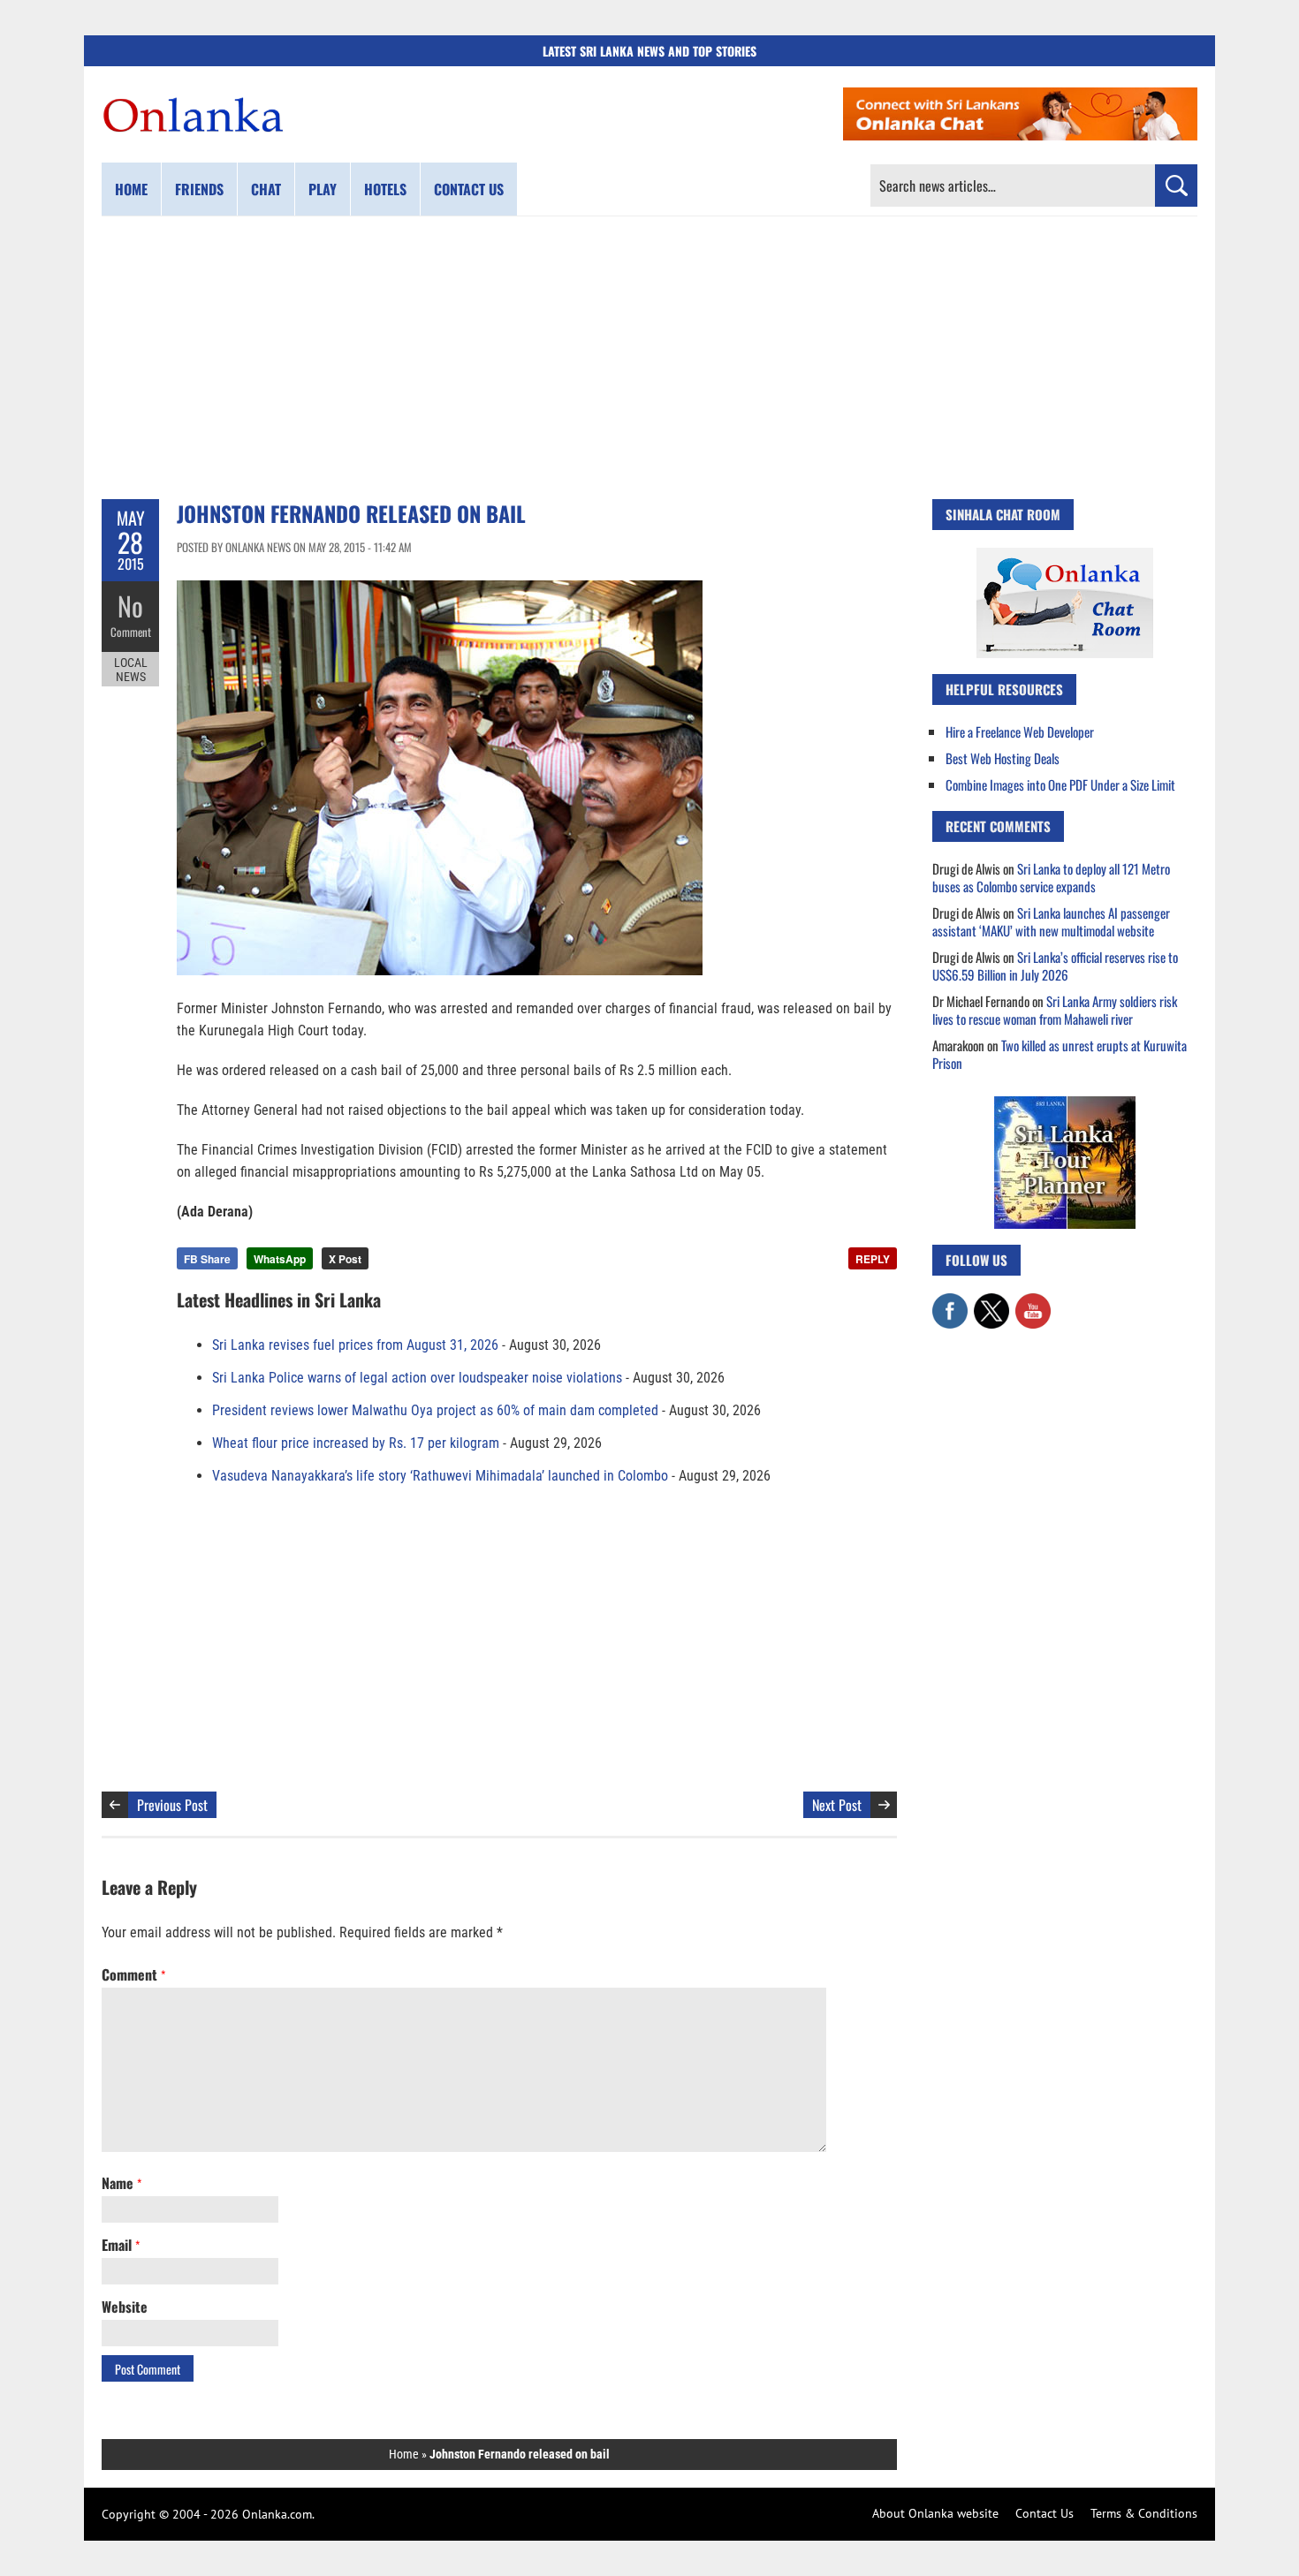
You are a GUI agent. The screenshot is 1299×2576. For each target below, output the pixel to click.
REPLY (873, 1259)
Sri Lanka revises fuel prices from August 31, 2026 (355, 1345)
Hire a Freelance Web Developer (1020, 731)
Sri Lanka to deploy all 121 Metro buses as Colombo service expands (1051, 877)
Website (125, 2307)
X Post (345, 1259)
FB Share (207, 1259)
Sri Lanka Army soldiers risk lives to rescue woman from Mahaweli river (1055, 1010)
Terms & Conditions (1144, 2513)
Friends (199, 189)
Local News (131, 670)
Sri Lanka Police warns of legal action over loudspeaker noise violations (417, 1378)
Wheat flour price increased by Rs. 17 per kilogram (356, 1443)
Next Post (837, 1805)
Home (131, 189)
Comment (131, 632)
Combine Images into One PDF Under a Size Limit (1060, 784)
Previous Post (172, 1805)
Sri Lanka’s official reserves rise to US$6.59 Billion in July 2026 (1055, 966)
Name (122, 2183)
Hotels (385, 189)
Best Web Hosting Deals (1003, 758)
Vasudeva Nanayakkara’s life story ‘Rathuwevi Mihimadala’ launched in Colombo (440, 1476)
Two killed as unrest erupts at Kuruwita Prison (1060, 1054)
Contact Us (1045, 2513)
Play (323, 189)
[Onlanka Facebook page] (950, 1302)
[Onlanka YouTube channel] (1033, 1302)
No (130, 606)
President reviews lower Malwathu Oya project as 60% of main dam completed (435, 1410)
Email (121, 2245)
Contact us (469, 189)
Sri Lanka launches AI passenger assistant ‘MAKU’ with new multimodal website (1051, 921)
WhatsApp (280, 1259)
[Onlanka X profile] (991, 1302)
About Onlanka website (935, 2513)
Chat (266, 189)
